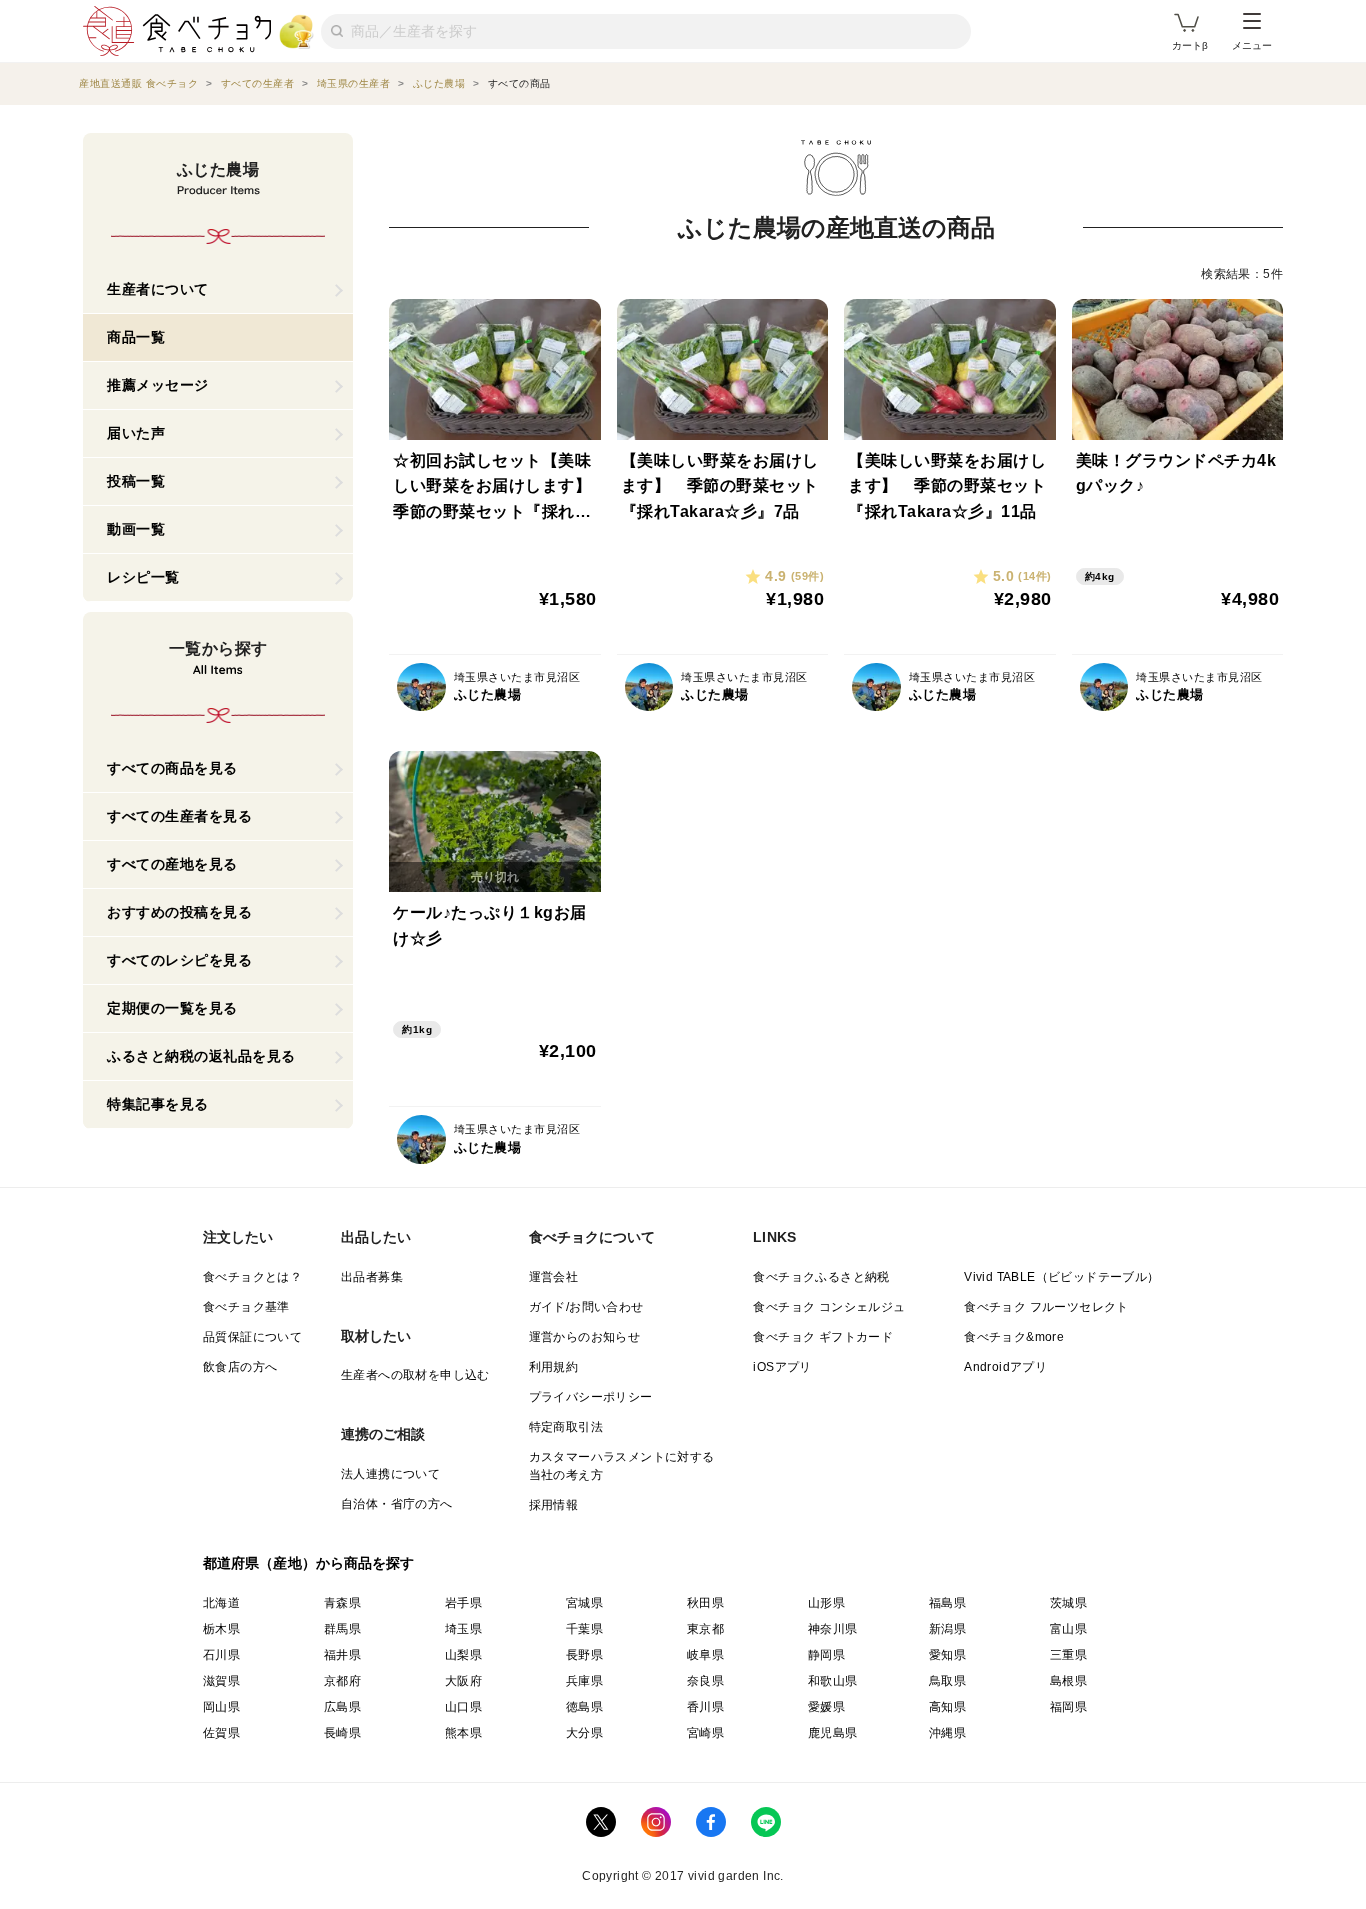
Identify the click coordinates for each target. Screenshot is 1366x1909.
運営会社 (554, 1277)
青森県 (342, 1603)
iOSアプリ (782, 1367)
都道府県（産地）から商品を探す (309, 1563)
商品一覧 (136, 337)
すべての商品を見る (172, 768)
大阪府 (463, 1681)
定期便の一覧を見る (172, 1008)
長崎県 (342, 1733)
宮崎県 (705, 1733)
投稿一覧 (136, 481)
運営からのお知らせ (585, 1337)
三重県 (1068, 1655)
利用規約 (554, 1367)
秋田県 (705, 1603)
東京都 (705, 1629)
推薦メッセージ (158, 385)
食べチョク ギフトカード (823, 1337)
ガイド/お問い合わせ (586, 1307)
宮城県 (584, 1603)
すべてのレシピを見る (179, 960)
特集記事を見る (158, 1104)
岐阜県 (705, 1655)
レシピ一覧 (143, 577)
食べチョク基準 (246, 1307)
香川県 (705, 1707)
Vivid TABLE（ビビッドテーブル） (1061, 1277)
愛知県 (947, 1655)
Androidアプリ (1005, 1367)
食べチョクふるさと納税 (821, 1277)
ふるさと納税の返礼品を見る (201, 1056)
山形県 (826, 1603)
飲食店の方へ (240, 1367)
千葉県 (584, 1629)
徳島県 (584, 1707)
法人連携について (390, 1474)
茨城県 (1068, 1603)
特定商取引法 (566, 1427)
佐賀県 (221, 1733)
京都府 (342, 1681)
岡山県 (221, 1707)
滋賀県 (221, 1681)
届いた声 (136, 433)
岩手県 (463, 1603)
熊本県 (463, 1733)
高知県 (947, 1707)
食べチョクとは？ (252, 1277)
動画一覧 (136, 529)
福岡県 (1068, 1707)
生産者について (158, 289)
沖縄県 (947, 1733)
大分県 (584, 1733)
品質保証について (252, 1337)
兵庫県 (584, 1681)
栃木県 (221, 1629)
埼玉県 (463, 1629)
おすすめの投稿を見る (179, 912)
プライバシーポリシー (591, 1397)
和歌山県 (833, 1681)
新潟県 (947, 1629)
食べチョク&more (1014, 1337)
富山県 (1068, 1629)
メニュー (1252, 45)
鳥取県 (947, 1681)
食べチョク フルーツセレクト (1046, 1307)
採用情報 (554, 1505)
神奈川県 (833, 1629)
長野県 (584, 1655)
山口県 (463, 1707)
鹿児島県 (833, 1733)
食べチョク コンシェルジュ (829, 1307)
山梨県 (463, 1655)
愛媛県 (826, 1707)
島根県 (1068, 1681)
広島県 (342, 1707)
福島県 (947, 1603)
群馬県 (342, 1629)
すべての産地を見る (172, 864)
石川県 (221, 1655)
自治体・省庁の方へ (397, 1504)
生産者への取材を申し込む (415, 1375)
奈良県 (705, 1681)
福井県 (342, 1655)
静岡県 (826, 1655)
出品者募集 (372, 1277)
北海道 (221, 1603)
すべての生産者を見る (179, 816)
